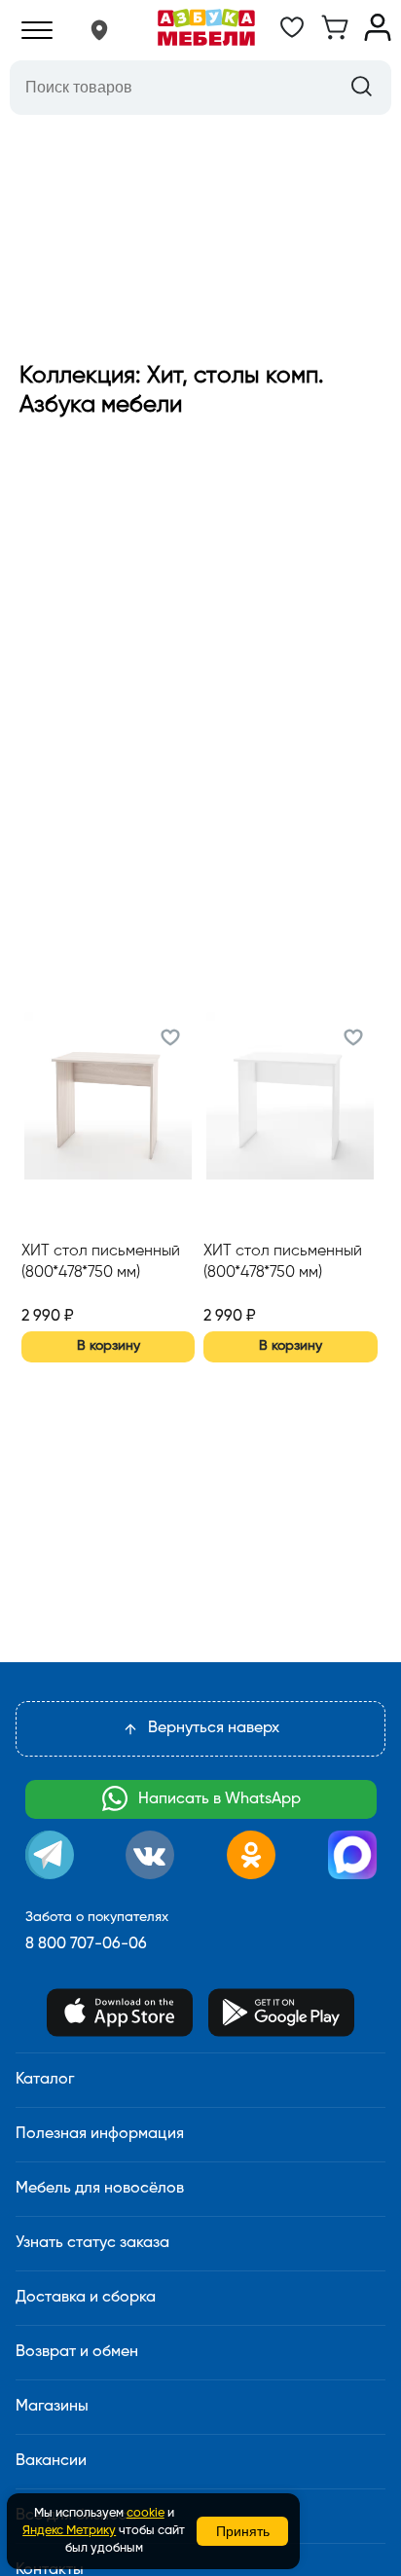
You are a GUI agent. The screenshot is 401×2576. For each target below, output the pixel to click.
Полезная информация (100, 2134)
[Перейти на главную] (206, 30)
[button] (99, 30)
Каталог (45, 2080)
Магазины (52, 2407)
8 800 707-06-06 (86, 1944)
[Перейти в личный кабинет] (378, 37)
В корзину (109, 1346)
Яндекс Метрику (69, 2531)
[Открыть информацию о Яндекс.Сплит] (92, 1293)
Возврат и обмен (77, 2352)
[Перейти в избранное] (292, 37)
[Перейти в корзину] (335, 37)
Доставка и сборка (86, 2298)
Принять (243, 2531)
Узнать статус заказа (92, 2243)
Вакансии (51, 2461)
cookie (146, 2513)
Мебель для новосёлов (100, 2189)
